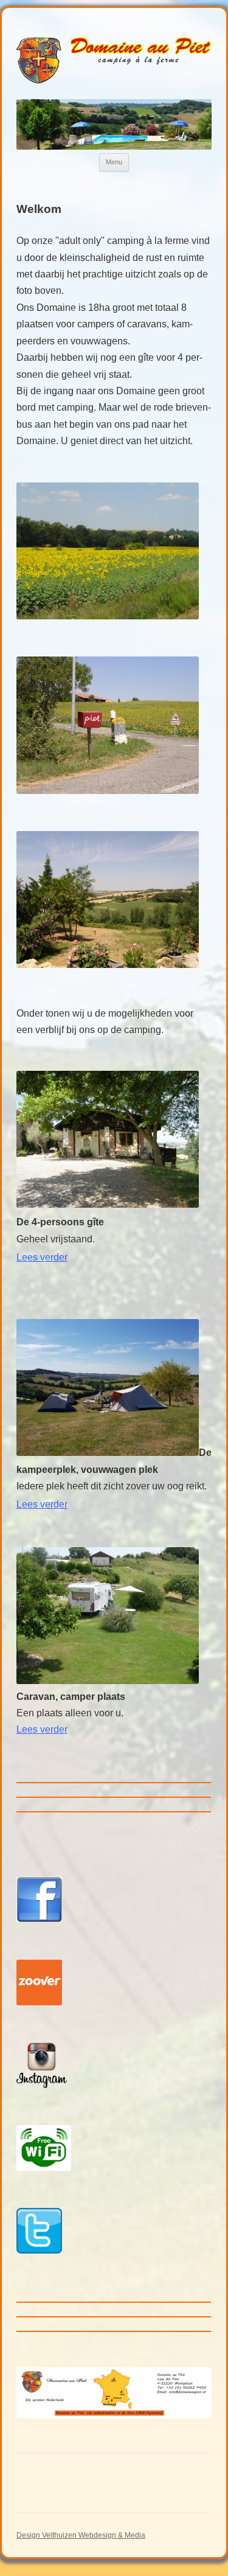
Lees (42, 1257)
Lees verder (42, 1504)
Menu (114, 162)
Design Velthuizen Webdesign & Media (81, 2535)
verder (53, 1729)
